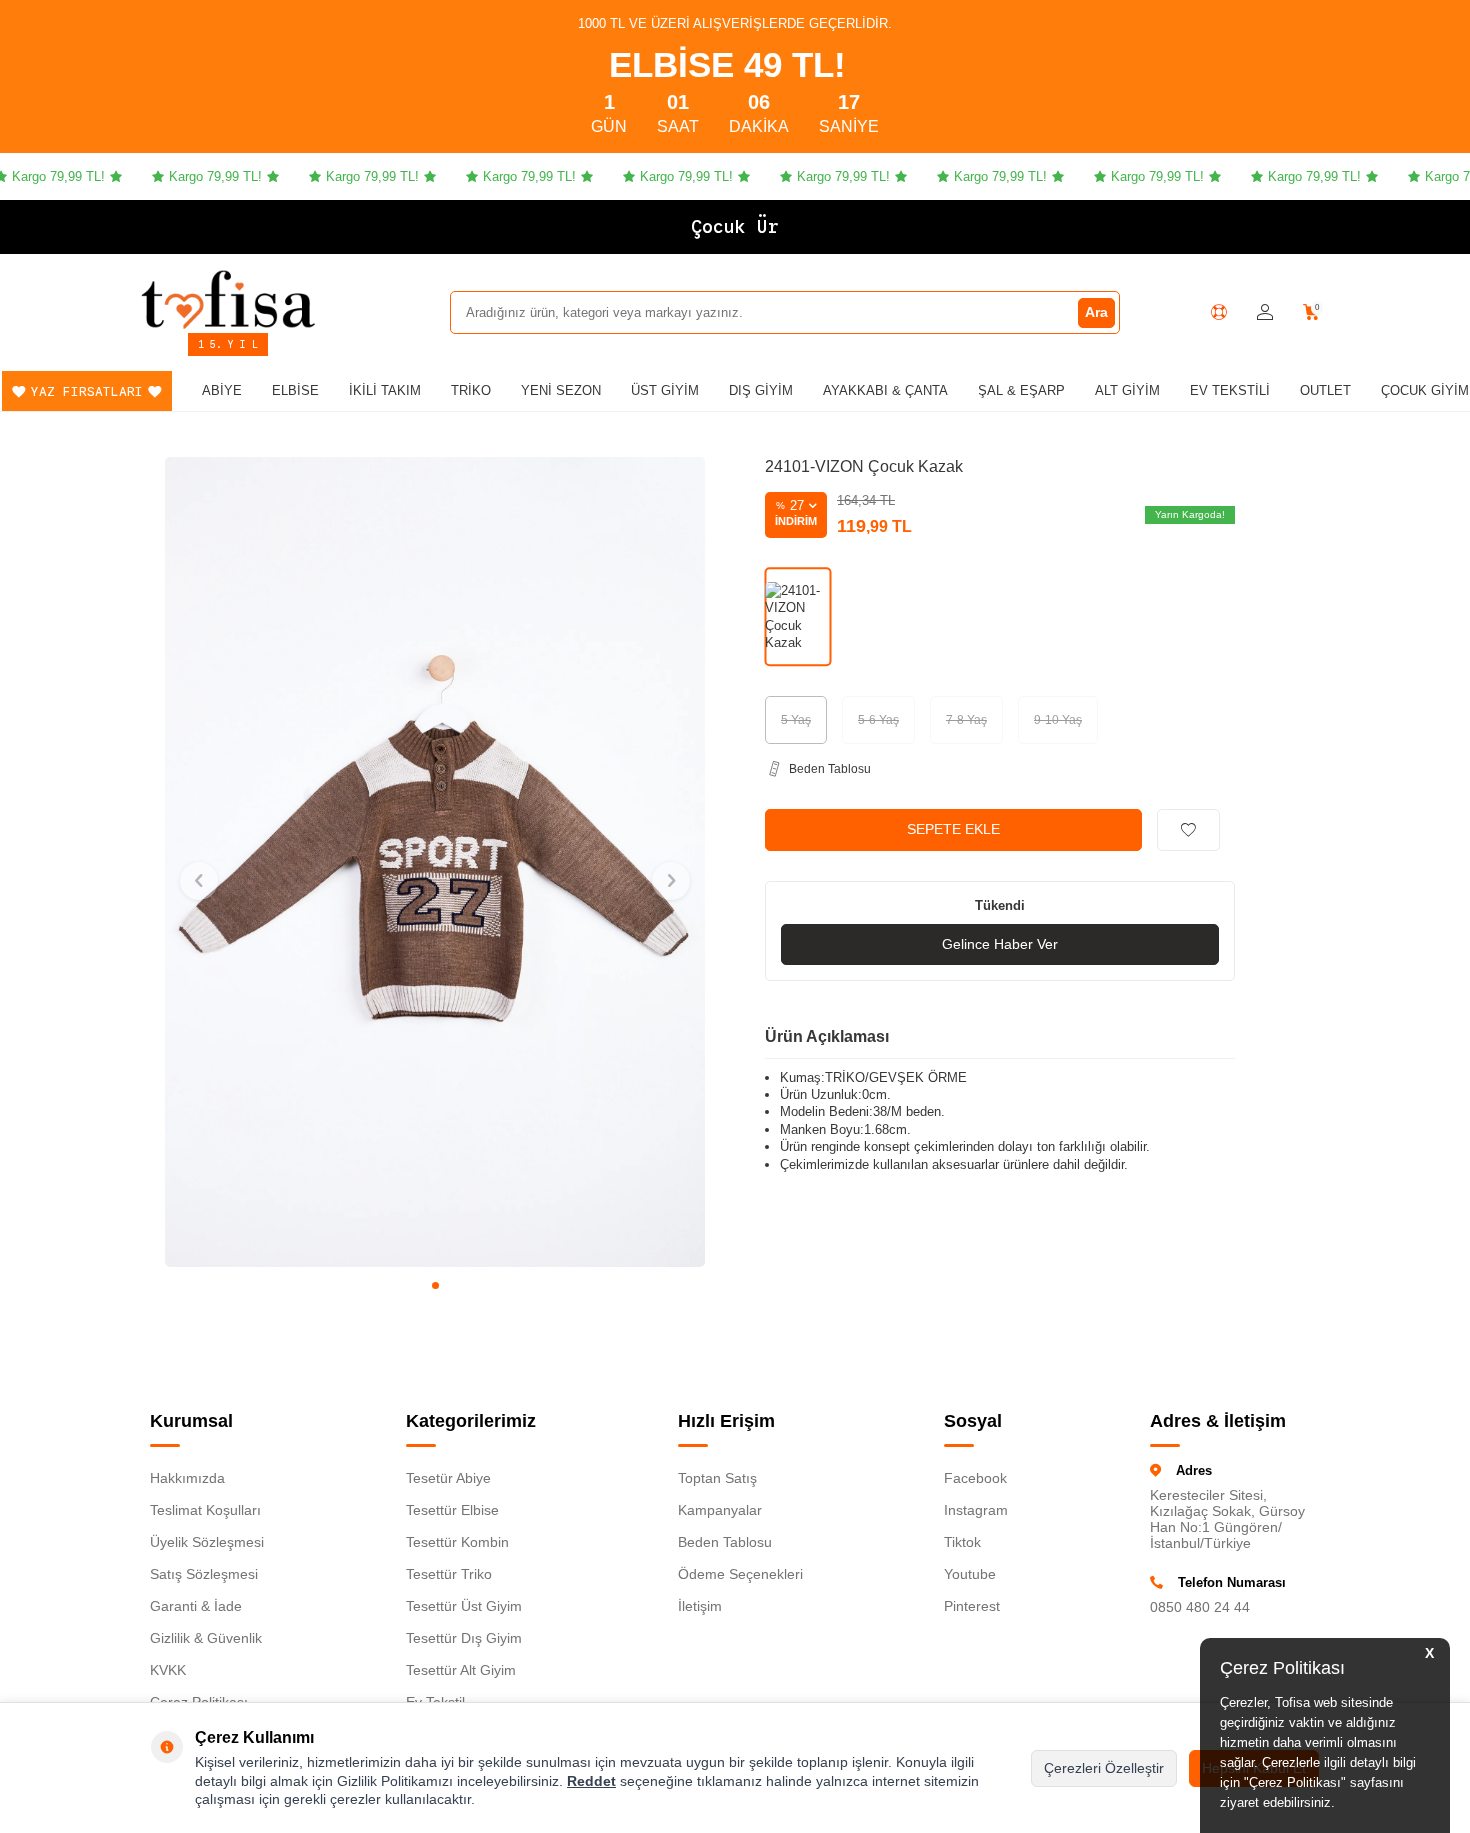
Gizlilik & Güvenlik (206, 1638)
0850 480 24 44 (1200, 1607)
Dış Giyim (761, 390)
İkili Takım (385, 390)
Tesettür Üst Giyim (464, 1606)
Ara (1096, 312)
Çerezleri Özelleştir (1104, 1768)
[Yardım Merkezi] (1219, 312)
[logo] (228, 299)
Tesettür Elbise (452, 1510)
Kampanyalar (720, 1510)
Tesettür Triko (449, 1574)
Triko (471, 390)
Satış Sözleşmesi (204, 1574)
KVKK (168, 1670)
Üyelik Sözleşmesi (207, 1542)
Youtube (970, 1574)
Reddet (591, 1781)
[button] (435, 1285)
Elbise (295, 390)
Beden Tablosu (725, 1542)
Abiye (222, 390)
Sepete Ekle (953, 829)
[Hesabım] (1265, 312)
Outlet (1325, 390)
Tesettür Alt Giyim (461, 1670)
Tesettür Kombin (457, 1542)
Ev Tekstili (1230, 390)
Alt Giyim (1127, 390)
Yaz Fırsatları (87, 391)
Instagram (976, 1510)
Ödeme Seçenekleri (740, 1574)
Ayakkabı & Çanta (885, 390)
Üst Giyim (665, 390)
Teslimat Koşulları (205, 1510)
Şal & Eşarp (1021, 390)
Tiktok (962, 1542)
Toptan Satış (717, 1478)
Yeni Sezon (561, 390)
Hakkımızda (187, 1478)
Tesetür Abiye (448, 1478)
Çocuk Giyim (1425, 390)
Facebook (975, 1478)
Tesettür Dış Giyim (464, 1638)
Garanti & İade (196, 1606)
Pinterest (972, 1606)
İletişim (700, 1606)
